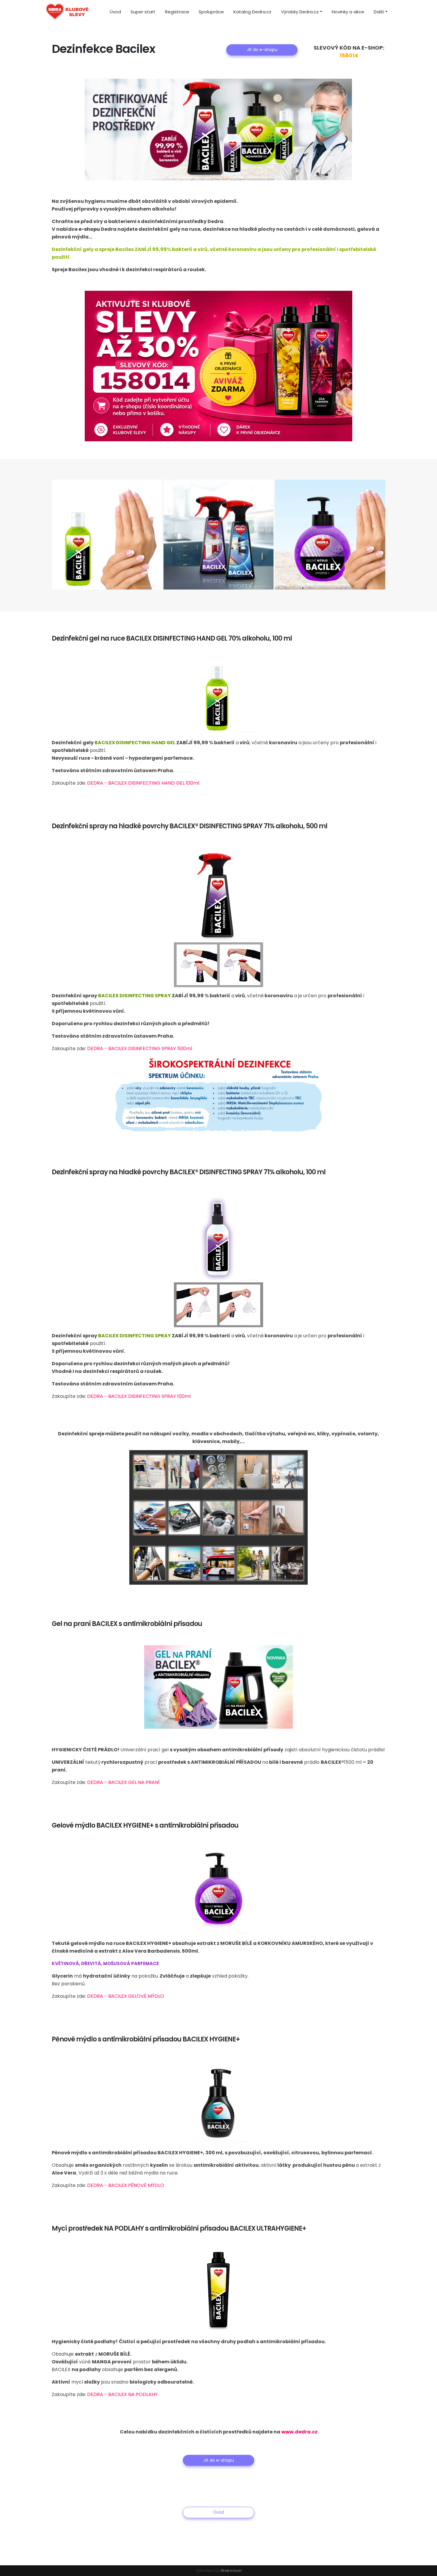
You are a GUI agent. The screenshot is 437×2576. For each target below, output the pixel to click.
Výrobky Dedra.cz (300, 12)
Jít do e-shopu (262, 50)
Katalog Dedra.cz (252, 12)
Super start (143, 12)
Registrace (177, 12)
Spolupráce (211, 12)
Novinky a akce (348, 12)
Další (379, 12)
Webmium (231, 2571)
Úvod (115, 12)
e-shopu (89, 229)
